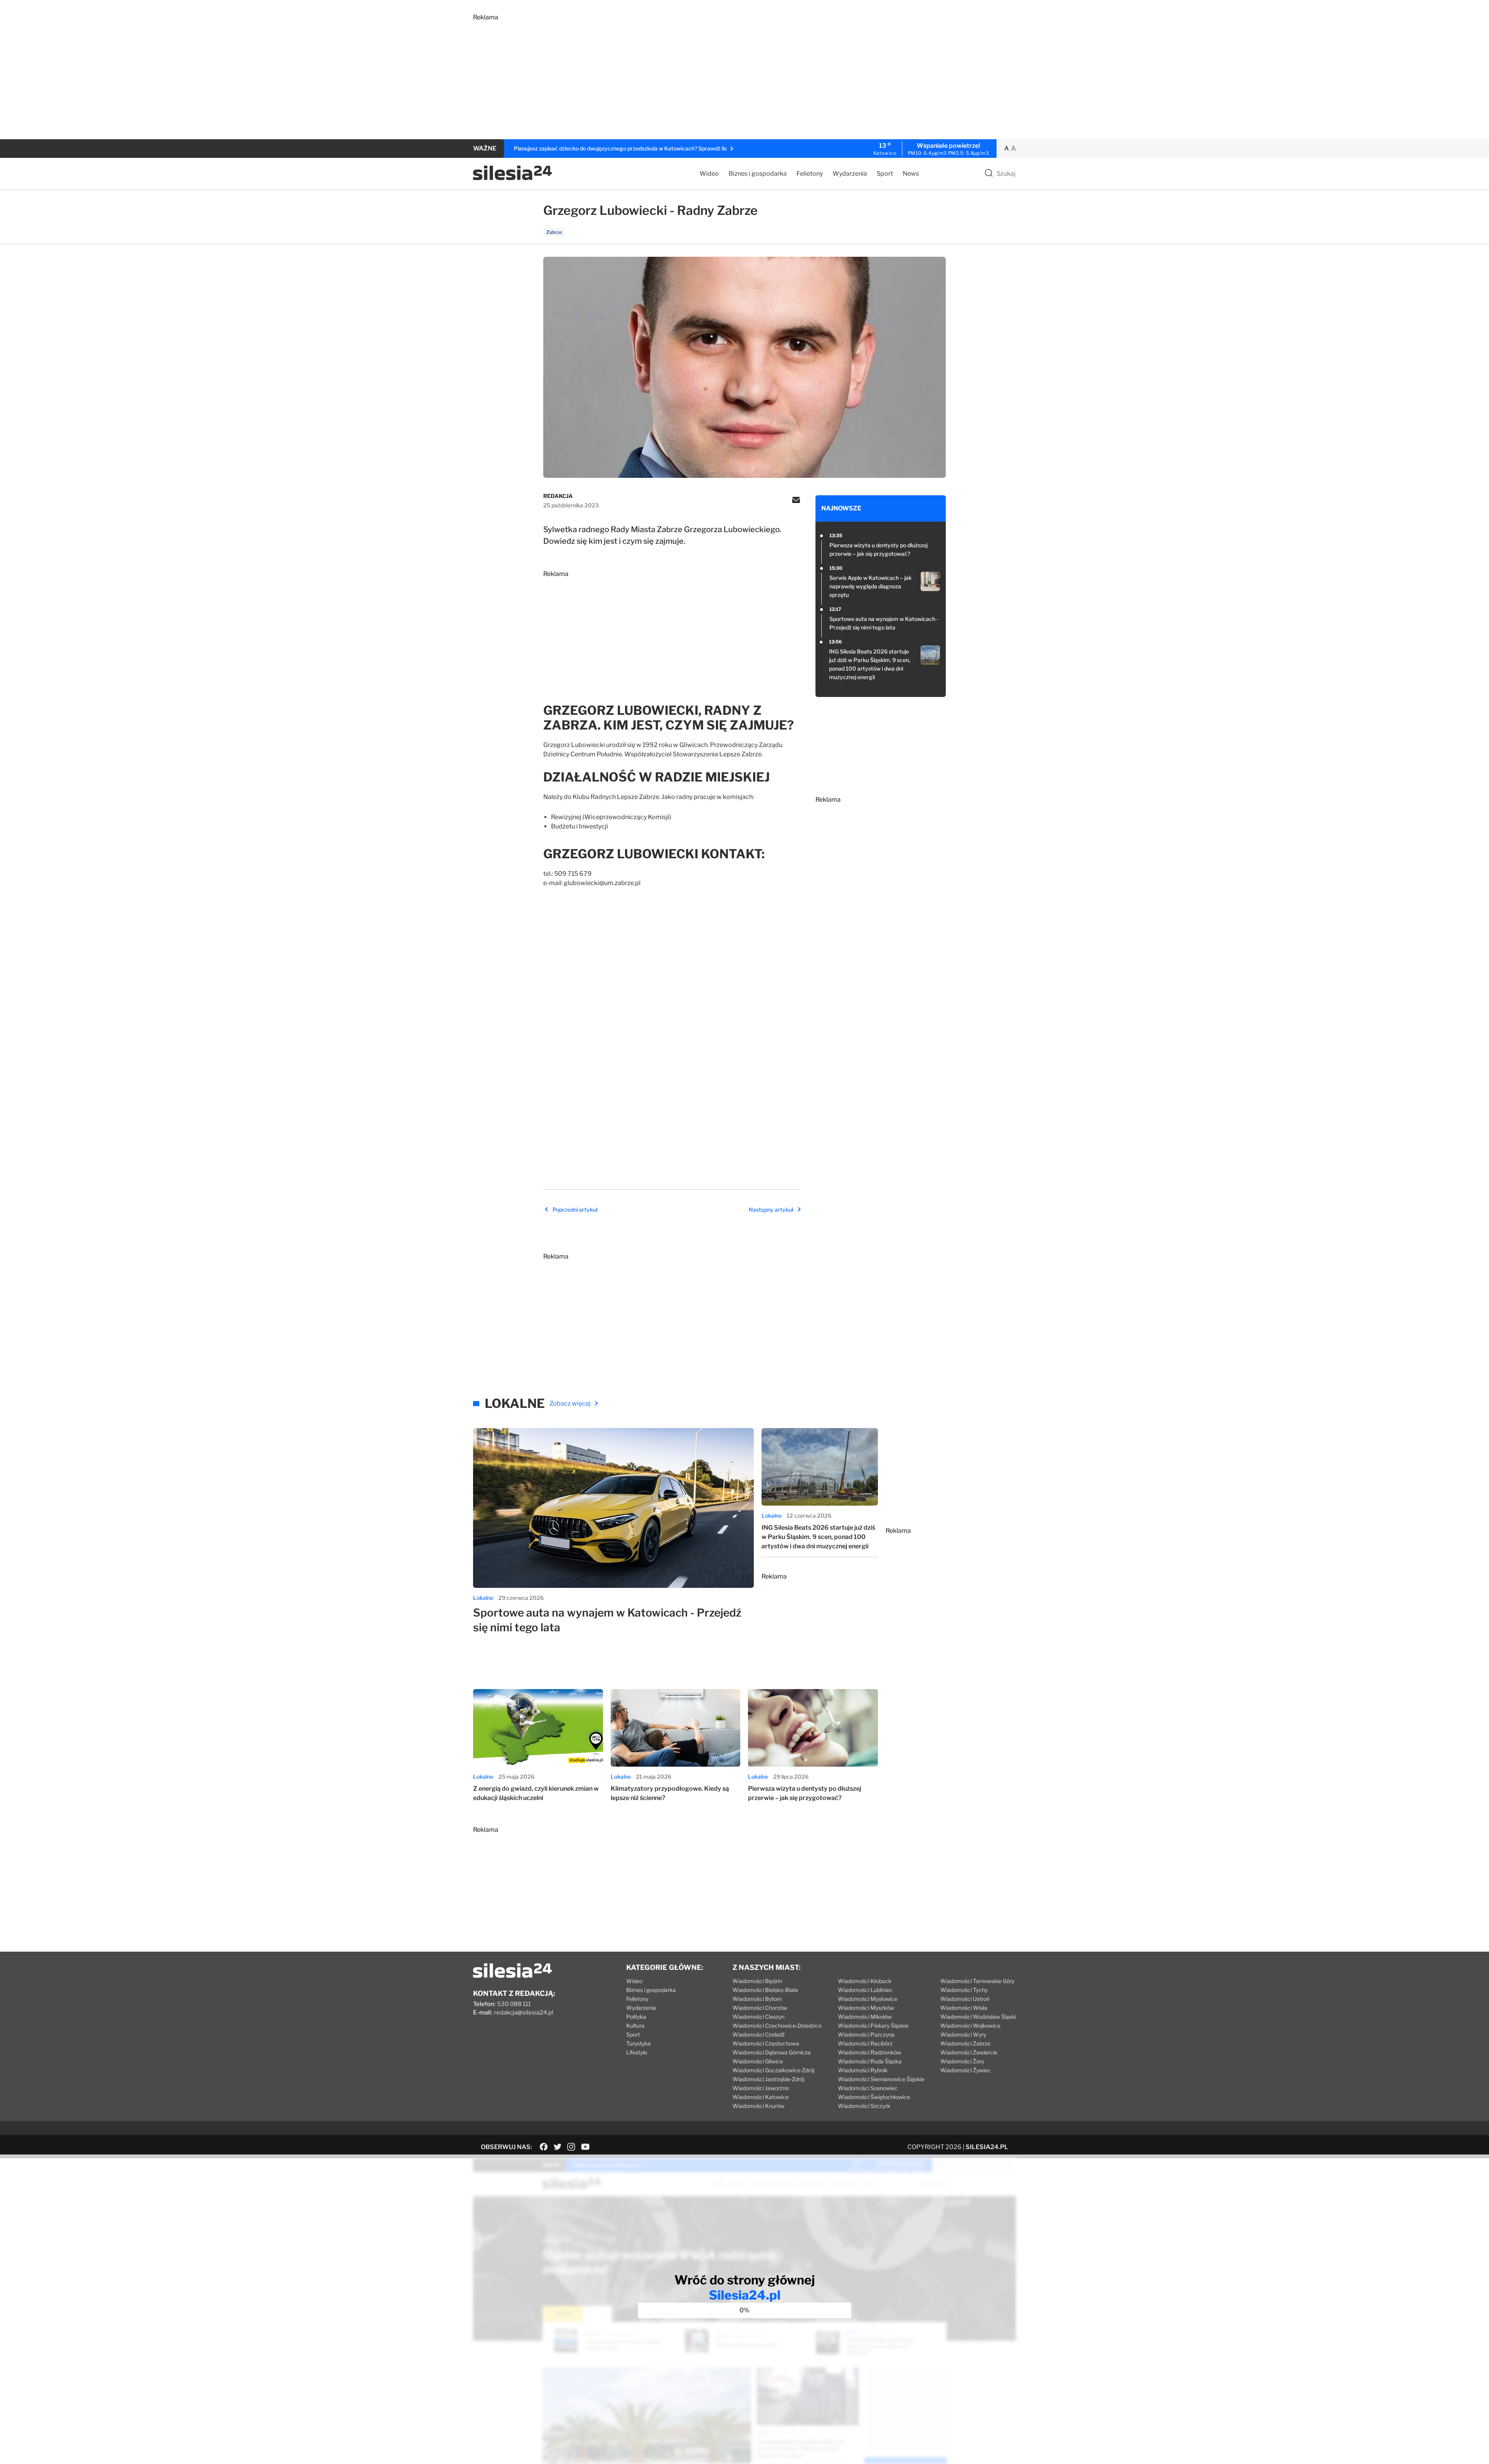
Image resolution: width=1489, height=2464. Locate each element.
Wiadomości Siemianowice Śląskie (881, 2293)
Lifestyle (637, 2266)
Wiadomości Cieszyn (758, 2230)
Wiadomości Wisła (964, 2221)
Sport (885, 174)
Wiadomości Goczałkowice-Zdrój (773, 2284)
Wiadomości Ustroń (965, 2212)
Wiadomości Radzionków (870, 2266)
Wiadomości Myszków (866, 2221)
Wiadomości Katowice (761, 2311)
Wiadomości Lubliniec (865, 2204)
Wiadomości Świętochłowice (874, 2311)
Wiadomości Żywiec (966, 2284)
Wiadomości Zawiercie (969, 2266)
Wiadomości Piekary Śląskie (873, 2239)
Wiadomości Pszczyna (866, 2248)
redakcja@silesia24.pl (524, 2226)
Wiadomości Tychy (964, 2204)
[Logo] (512, 178)
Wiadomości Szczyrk (864, 2320)
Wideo (709, 174)
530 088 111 (514, 2218)
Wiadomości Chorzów (760, 2221)
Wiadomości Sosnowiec (868, 2302)
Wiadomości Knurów (758, 2320)
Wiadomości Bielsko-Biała (765, 2204)
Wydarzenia (850, 174)
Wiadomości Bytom (757, 2212)
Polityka (636, 2230)
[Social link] (544, 2360)
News (911, 174)
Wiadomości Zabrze (965, 2257)
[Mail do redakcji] (796, 501)
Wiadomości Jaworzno (761, 2302)
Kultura (635, 2239)
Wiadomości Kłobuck (865, 2195)
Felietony (810, 174)
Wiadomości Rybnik (863, 2284)
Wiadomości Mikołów (865, 2230)
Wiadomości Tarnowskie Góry (977, 2195)
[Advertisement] (706, 75)
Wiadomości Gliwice (758, 2275)
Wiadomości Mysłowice (868, 2212)
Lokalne (483, 1811)
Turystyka (638, 2257)
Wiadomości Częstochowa (766, 2257)
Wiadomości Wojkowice (970, 2239)
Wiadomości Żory (962, 2275)
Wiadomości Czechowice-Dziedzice (777, 2239)
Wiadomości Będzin (757, 2195)
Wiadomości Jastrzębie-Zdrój (768, 2293)
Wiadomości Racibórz (865, 2257)
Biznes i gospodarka (758, 174)
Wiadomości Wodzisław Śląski (978, 2230)
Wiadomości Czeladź (759, 2248)
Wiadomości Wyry (963, 2248)
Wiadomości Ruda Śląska (870, 2275)
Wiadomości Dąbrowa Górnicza (772, 2266)
